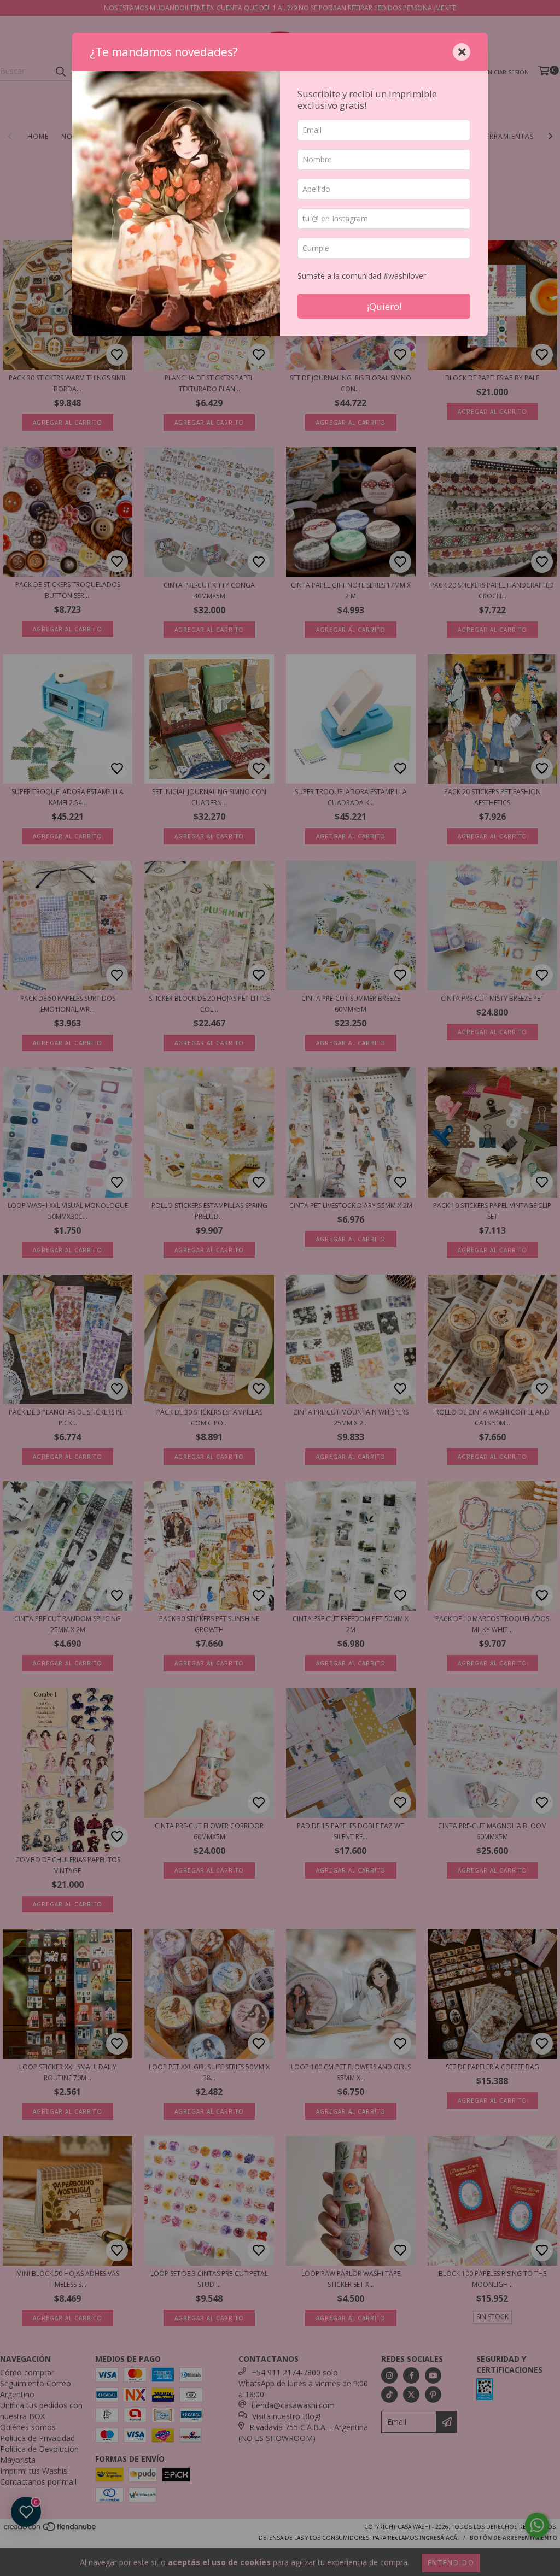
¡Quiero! (384, 306)
